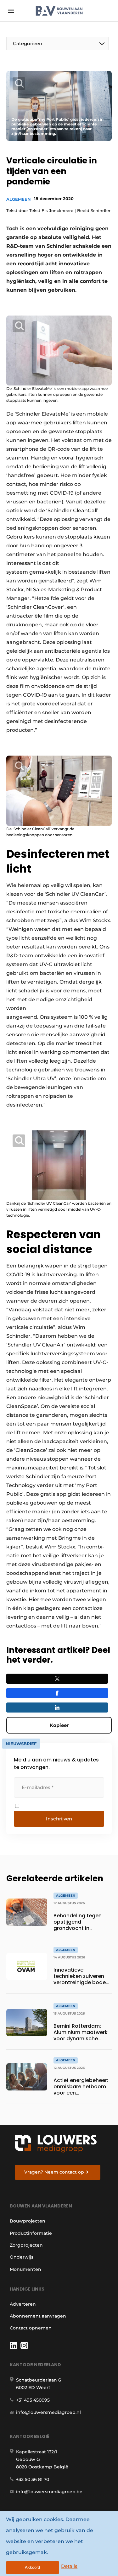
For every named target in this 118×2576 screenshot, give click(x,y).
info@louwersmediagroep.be (49, 2492)
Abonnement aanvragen (38, 2316)
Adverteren (23, 2304)
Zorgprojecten (26, 2245)
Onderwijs (22, 2257)
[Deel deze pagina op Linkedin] (57, 1708)
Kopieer (59, 1725)
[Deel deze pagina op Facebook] (57, 1693)
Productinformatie (31, 2233)
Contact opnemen (31, 2328)
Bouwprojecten (28, 2221)
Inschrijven (59, 1819)
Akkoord (32, 2567)
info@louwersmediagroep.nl (48, 2412)
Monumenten (25, 2269)
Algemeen (19, 199)
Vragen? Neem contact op (54, 2172)
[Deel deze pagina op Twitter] (57, 1679)
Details (69, 2566)
